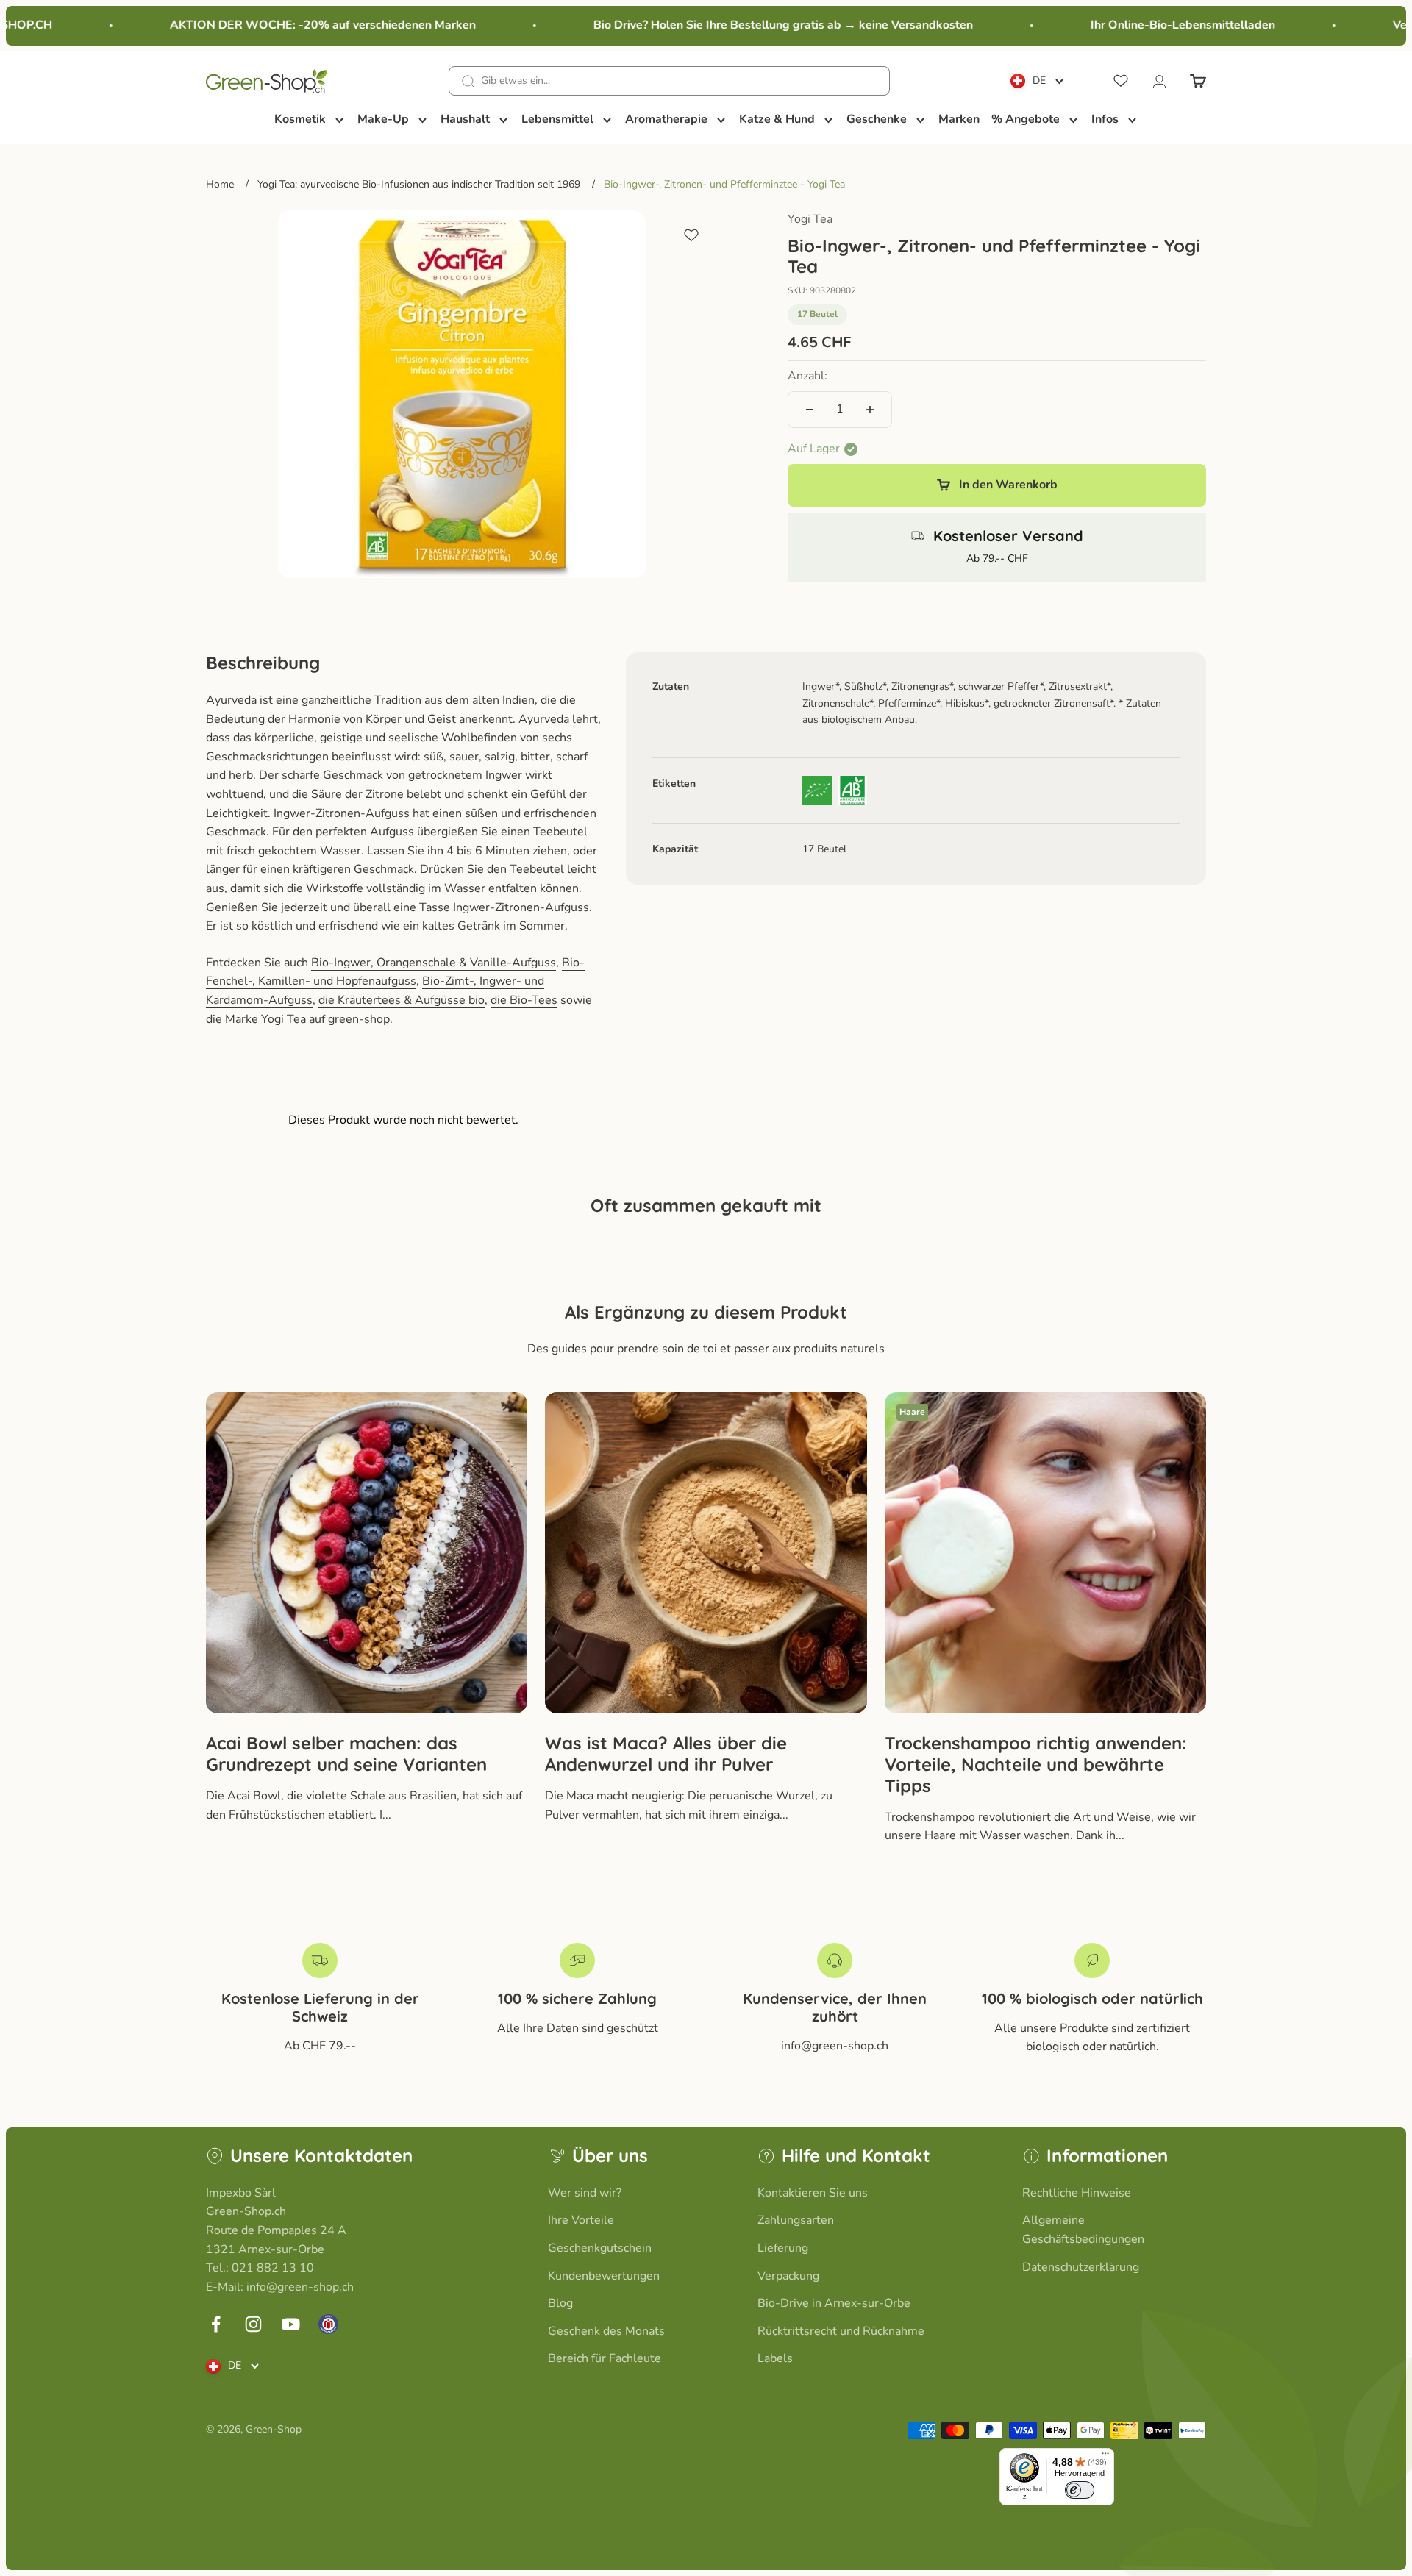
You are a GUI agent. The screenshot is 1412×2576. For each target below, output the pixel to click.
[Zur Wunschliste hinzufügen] (691, 235)
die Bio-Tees (524, 1000)
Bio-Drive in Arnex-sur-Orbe (834, 2303)
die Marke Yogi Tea (256, 1019)
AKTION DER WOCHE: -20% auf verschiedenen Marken (290, 25)
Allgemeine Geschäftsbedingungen (1083, 2230)
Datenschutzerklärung (1081, 2267)
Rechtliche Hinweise (1077, 2193)
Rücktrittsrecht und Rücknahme (841, 2331)
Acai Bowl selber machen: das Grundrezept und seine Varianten (346, 1753)
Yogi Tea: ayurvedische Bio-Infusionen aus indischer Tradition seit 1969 (419, 184)
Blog (560, 2303)
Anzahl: (807, 376)
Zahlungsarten (796, 2220)
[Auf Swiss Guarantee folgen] (328, 2324)
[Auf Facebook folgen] (216, 2324)
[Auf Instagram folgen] (253, 2324)
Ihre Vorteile (581, 2220)
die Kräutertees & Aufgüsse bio (402, 1000)
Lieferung (783, 2248)
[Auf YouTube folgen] (291, 2324)
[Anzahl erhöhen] (870, 410)
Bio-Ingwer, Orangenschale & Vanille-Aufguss (434, 963)
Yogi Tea (810, 219)
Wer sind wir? (585, 2193)
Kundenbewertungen (604, 2276)
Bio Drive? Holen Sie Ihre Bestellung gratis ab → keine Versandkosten (750, 25)
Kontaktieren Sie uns (813, 2193)
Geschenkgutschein (600, 2248)
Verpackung (788, 2276)
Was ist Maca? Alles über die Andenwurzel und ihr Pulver (666, 1753)
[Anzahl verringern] (810, 410)
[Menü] (1105, 2457)
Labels (775, 2358)
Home (220, 184)
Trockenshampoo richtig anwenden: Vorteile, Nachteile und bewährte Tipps (1036, 1764)
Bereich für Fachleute (605, 2358)
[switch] (1080, 2490)
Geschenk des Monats (606, 2331)
